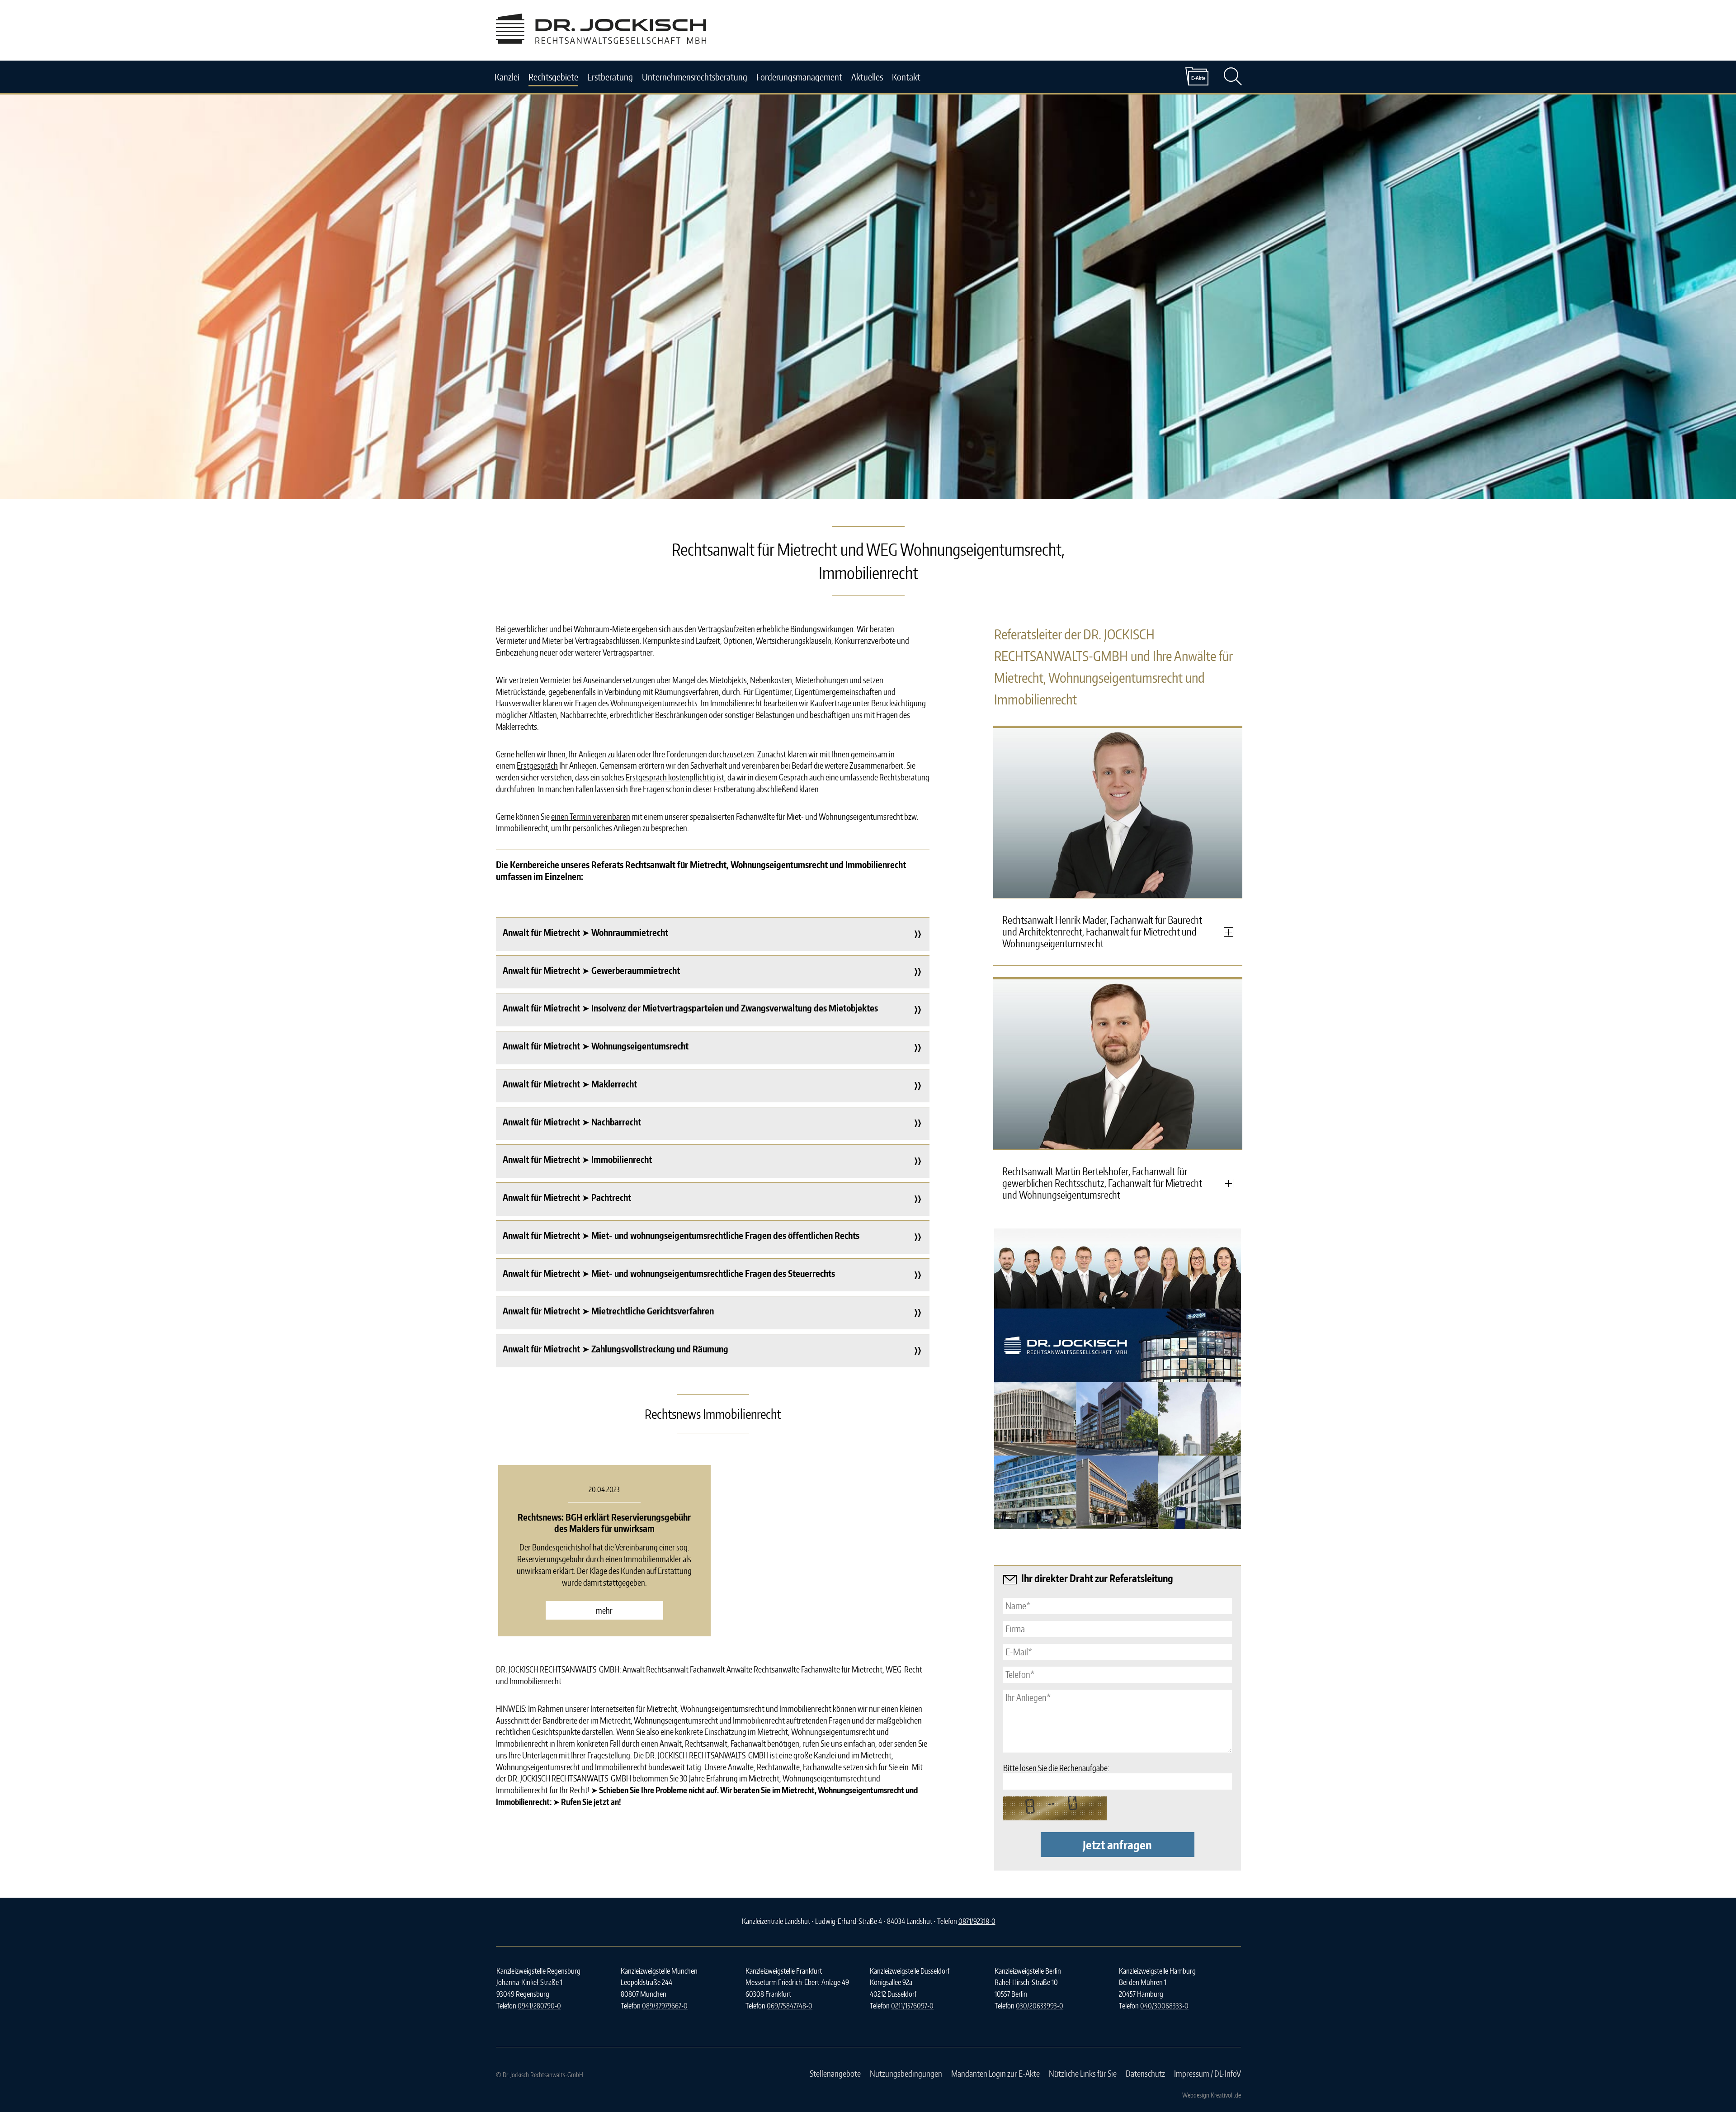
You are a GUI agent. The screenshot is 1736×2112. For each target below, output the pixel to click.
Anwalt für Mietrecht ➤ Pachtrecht (567, 1197)
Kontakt (906, 77)
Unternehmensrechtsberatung (695, 77)
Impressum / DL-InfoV (1208, 2073)
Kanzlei (507, 77)
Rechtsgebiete (553, 77)
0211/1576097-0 (912, 2006)
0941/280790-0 (539, 2006)
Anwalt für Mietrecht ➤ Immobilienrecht (577, 1159)
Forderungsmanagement (799, 77)
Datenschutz (1145, 2073)
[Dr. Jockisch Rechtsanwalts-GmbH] (601, 40)
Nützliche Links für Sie (1083, 2073)
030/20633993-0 (1040, 2006)
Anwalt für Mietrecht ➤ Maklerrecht (570, 1084)
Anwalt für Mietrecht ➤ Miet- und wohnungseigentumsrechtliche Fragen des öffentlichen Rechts (681, 1235)
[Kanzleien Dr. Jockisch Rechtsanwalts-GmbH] (1118, 1419)
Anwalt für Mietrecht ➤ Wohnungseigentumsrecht (596, 1046)
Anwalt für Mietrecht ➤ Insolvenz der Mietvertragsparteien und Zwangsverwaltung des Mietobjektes (690, 1008)
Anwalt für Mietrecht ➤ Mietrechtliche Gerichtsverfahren (608, 1311)
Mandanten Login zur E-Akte (995, 2073)
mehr (604, 1610)
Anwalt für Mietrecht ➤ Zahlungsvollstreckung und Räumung (616, 1349)
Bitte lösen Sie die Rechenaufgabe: (1056, 1768)
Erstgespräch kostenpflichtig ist (675, 777)
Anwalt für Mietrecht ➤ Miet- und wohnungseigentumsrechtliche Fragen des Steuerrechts (669, 1273)
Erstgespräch (537, 765)
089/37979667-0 (665, 2006)
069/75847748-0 (790, 2006)
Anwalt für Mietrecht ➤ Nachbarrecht (572, 1122)
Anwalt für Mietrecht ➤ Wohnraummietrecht (585, 932)
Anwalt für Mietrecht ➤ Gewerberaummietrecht (591, 970)
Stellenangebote (835, 2073)
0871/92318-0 (977, 1921)
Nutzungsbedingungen (906, 2073)
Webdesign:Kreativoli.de (1212, 2095)
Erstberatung (610, 77)
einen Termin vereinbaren (591, 816)
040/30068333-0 (1164, 2006)
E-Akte (1197, 76)
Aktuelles (867, 77)
